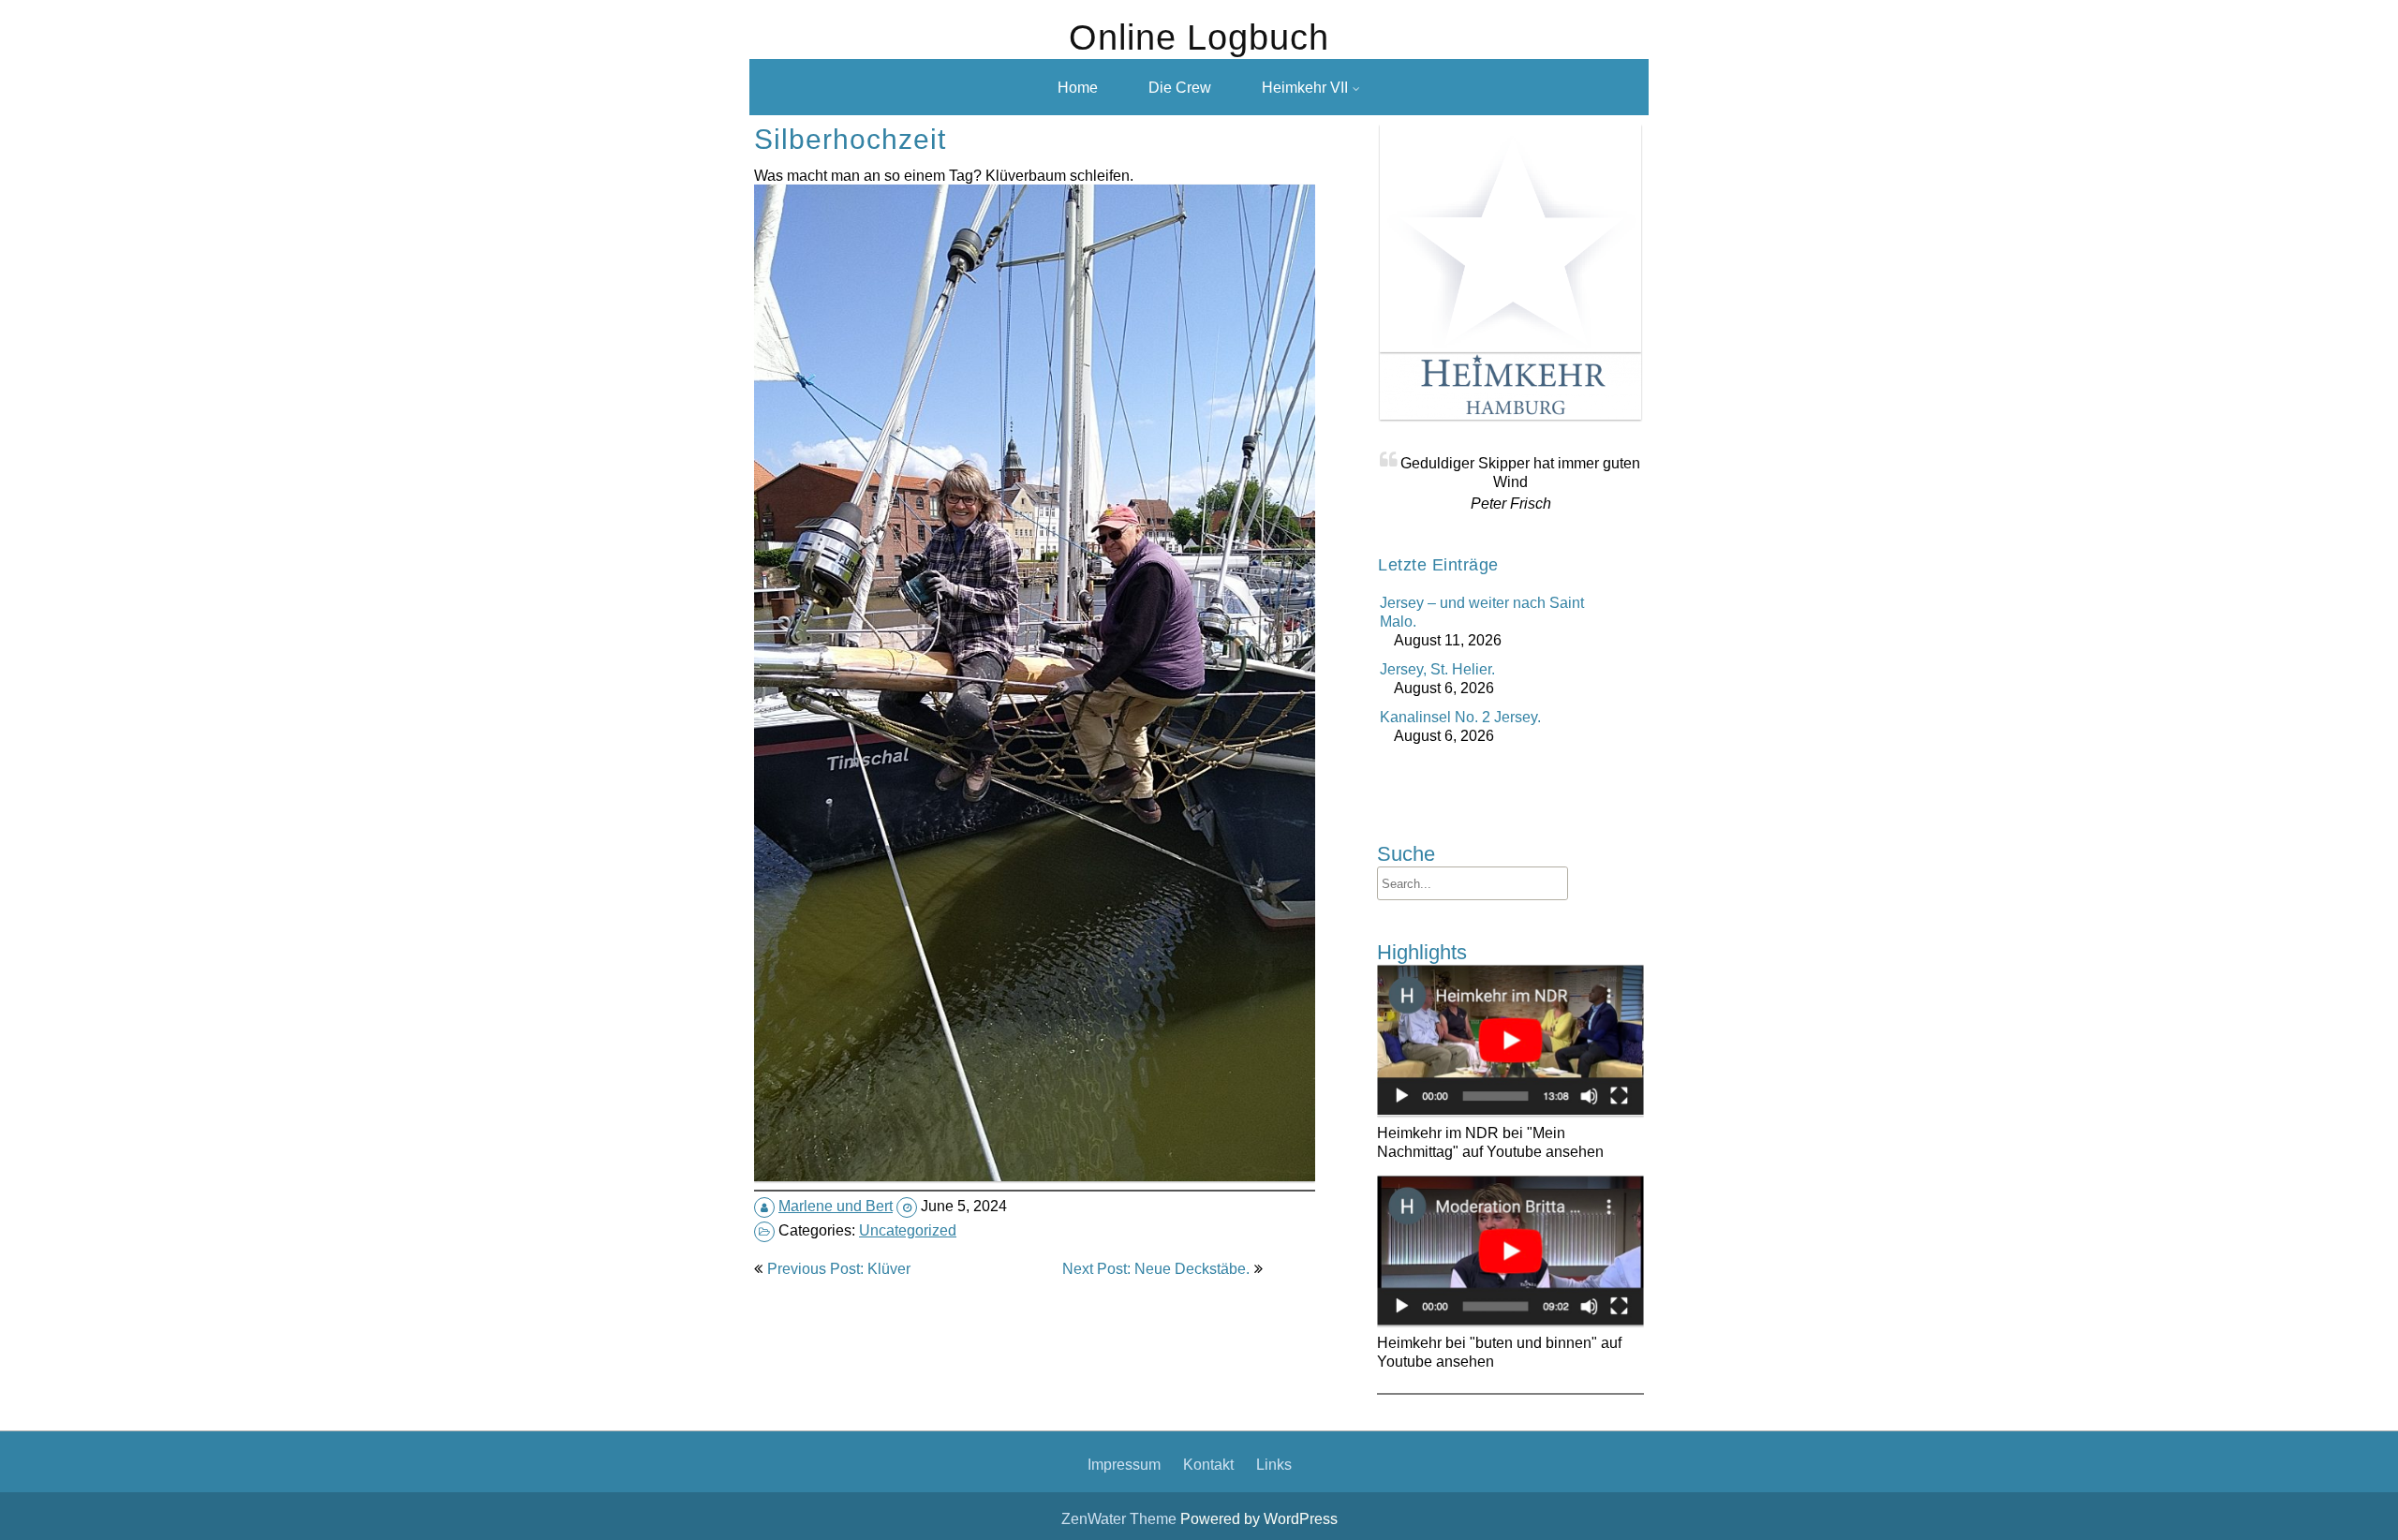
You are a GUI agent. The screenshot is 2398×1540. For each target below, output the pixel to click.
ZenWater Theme (1121, 1518)
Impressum (1124, 1464)
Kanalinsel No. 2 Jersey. (1460, 717)
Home (1078, 87)
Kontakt (1208, 1464)
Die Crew (1180, 87)
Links (1274, 1464)
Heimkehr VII (1305, 87)
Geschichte (1281, 169)
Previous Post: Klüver (839, 1268)
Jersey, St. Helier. (1437, 669)
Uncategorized (908, 1230)
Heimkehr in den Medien (1325, 133)
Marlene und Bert (836, 1206)
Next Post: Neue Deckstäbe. (1156, 1268)
